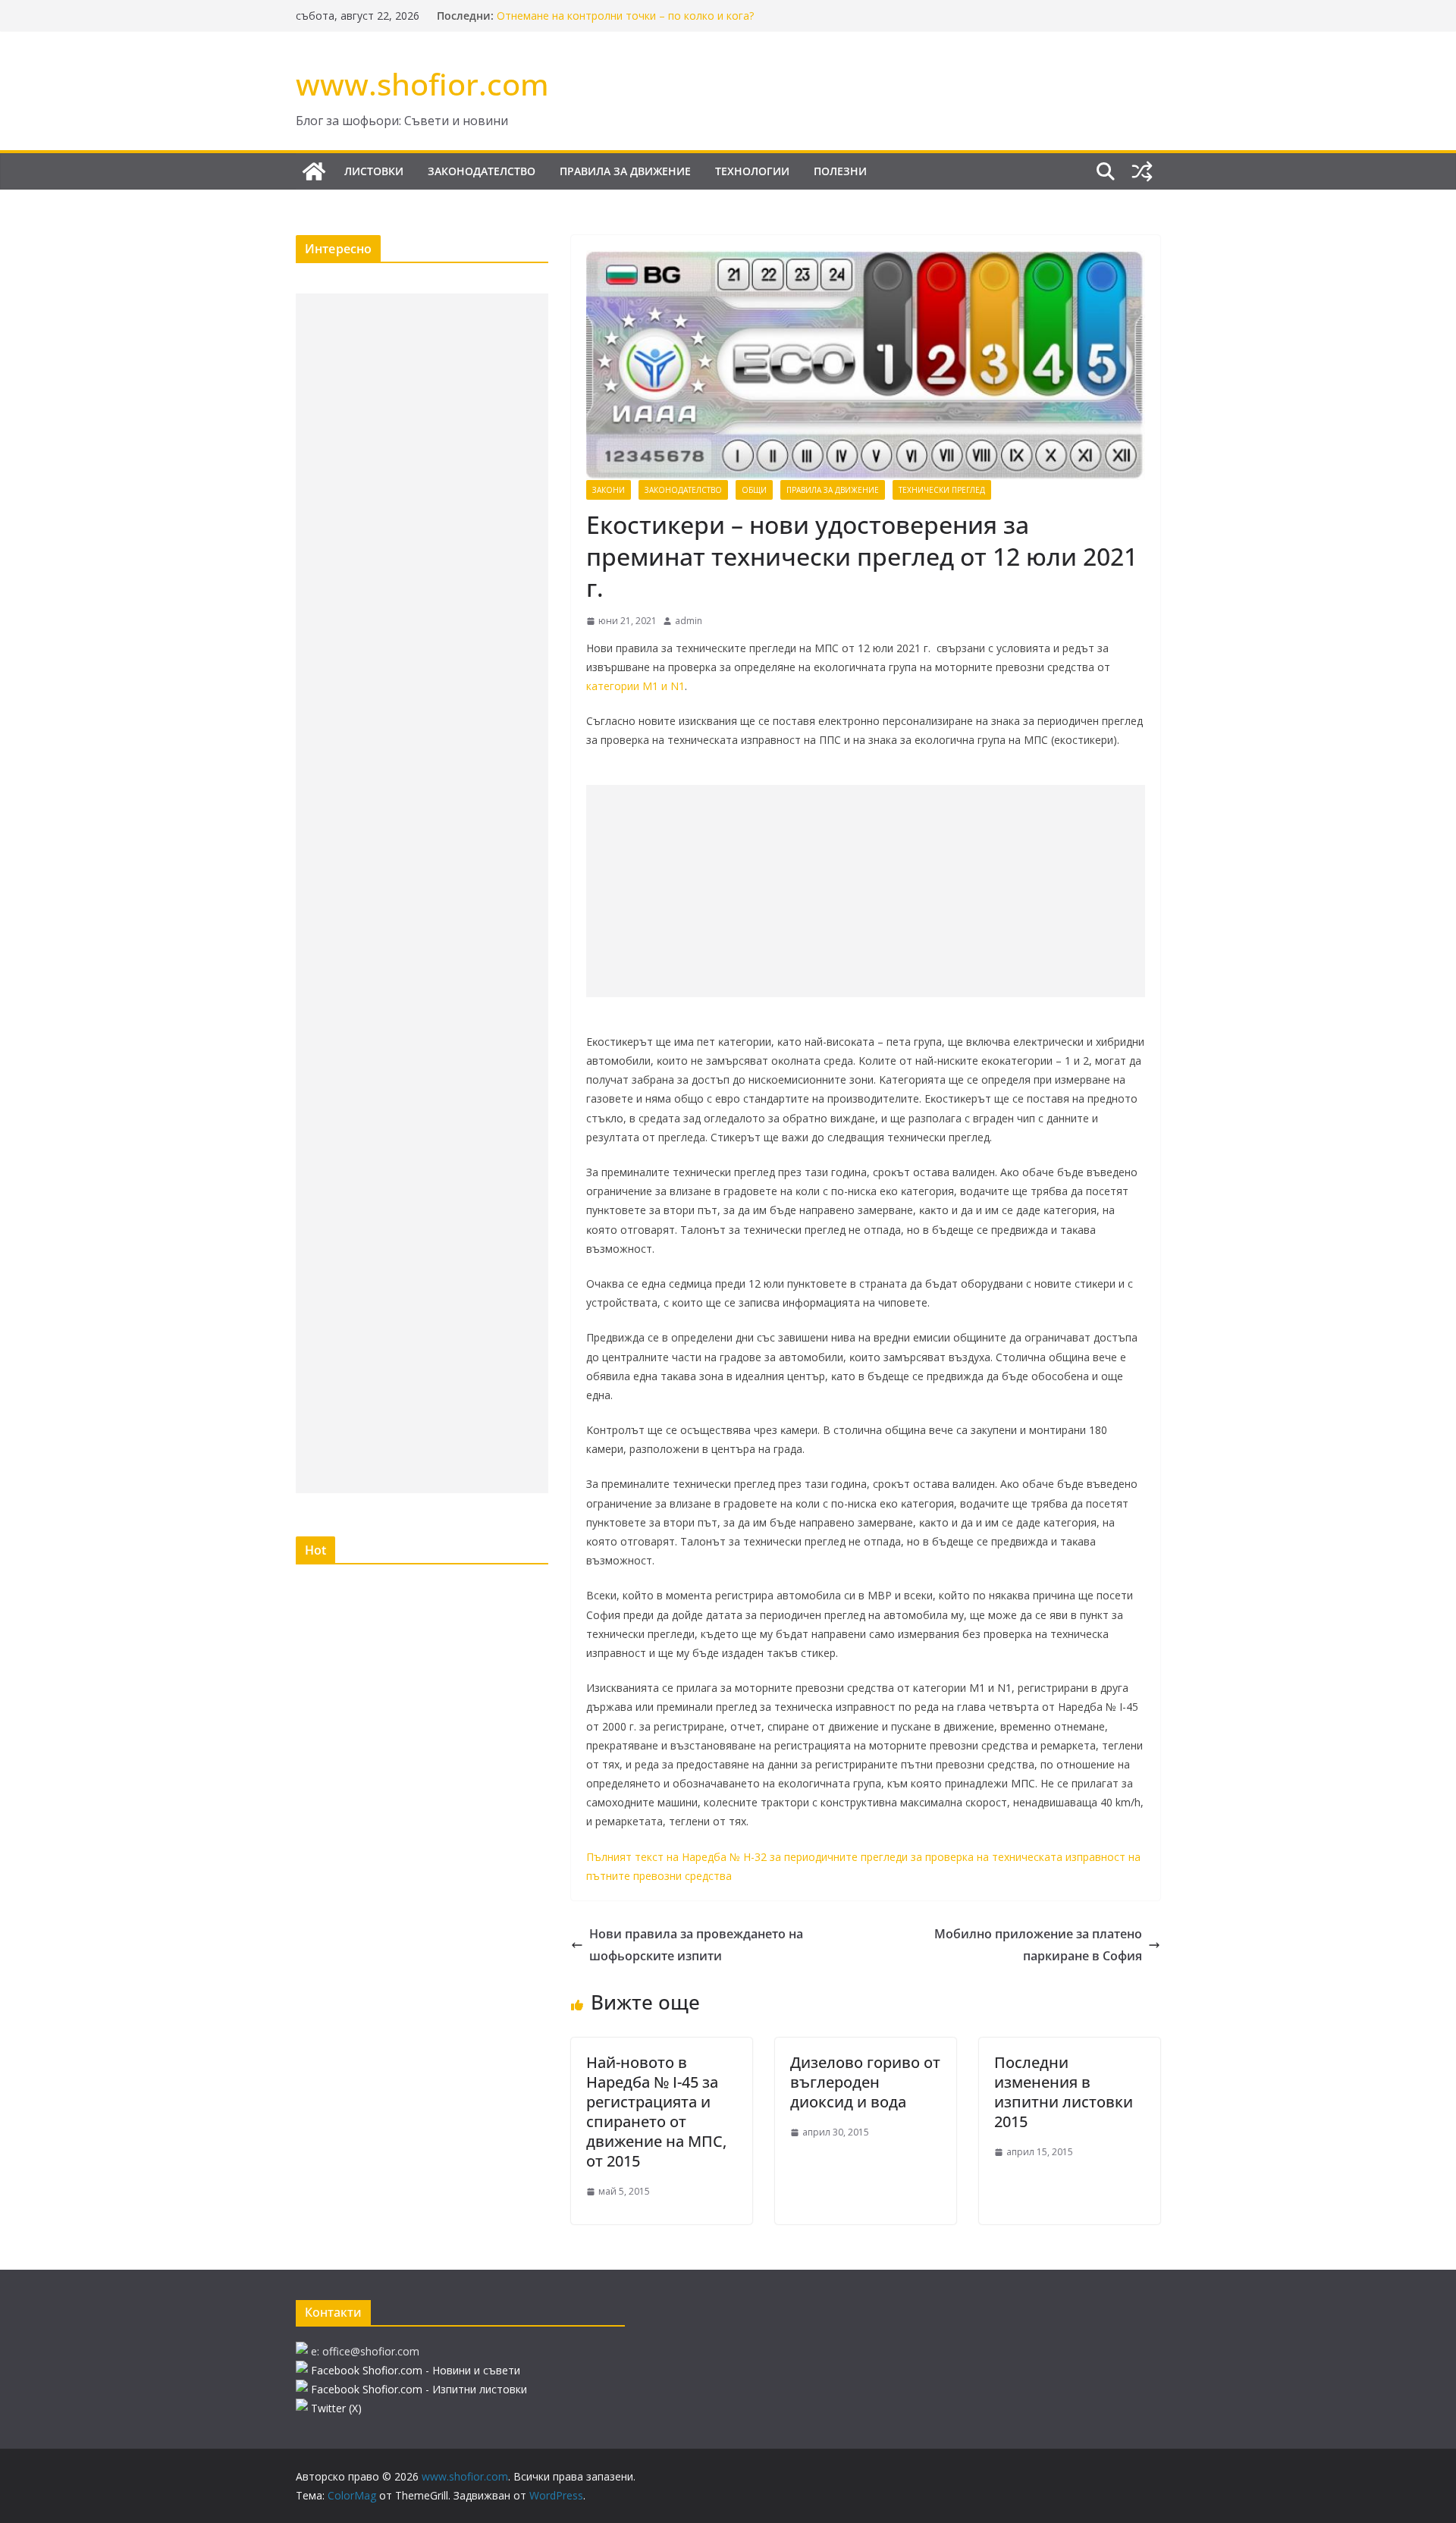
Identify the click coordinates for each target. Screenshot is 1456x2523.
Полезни (840, 171)
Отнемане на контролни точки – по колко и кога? (625, 16)
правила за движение (833, 490)
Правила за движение (625, 171)
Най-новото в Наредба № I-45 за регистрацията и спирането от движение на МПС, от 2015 (656, 2112)
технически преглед (942, 490)
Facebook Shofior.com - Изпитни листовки (419, 2389)
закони (609, 490)
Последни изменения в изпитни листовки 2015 (1064, 2092)
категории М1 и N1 (635, 686)
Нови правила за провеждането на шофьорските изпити (696, 1945)
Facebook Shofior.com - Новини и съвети (416, 2370)
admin (689, 621)
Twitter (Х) (336, 2408)
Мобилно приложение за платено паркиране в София (1038, 1945)
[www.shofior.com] (314, 171)
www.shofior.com (422, 84)
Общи (754, 490)
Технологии (752, 171)
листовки (374, 171)
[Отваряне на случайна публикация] (1142, 171)
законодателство (482, 171)
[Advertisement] (866, 891)
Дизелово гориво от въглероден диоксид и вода (865, 2082)
